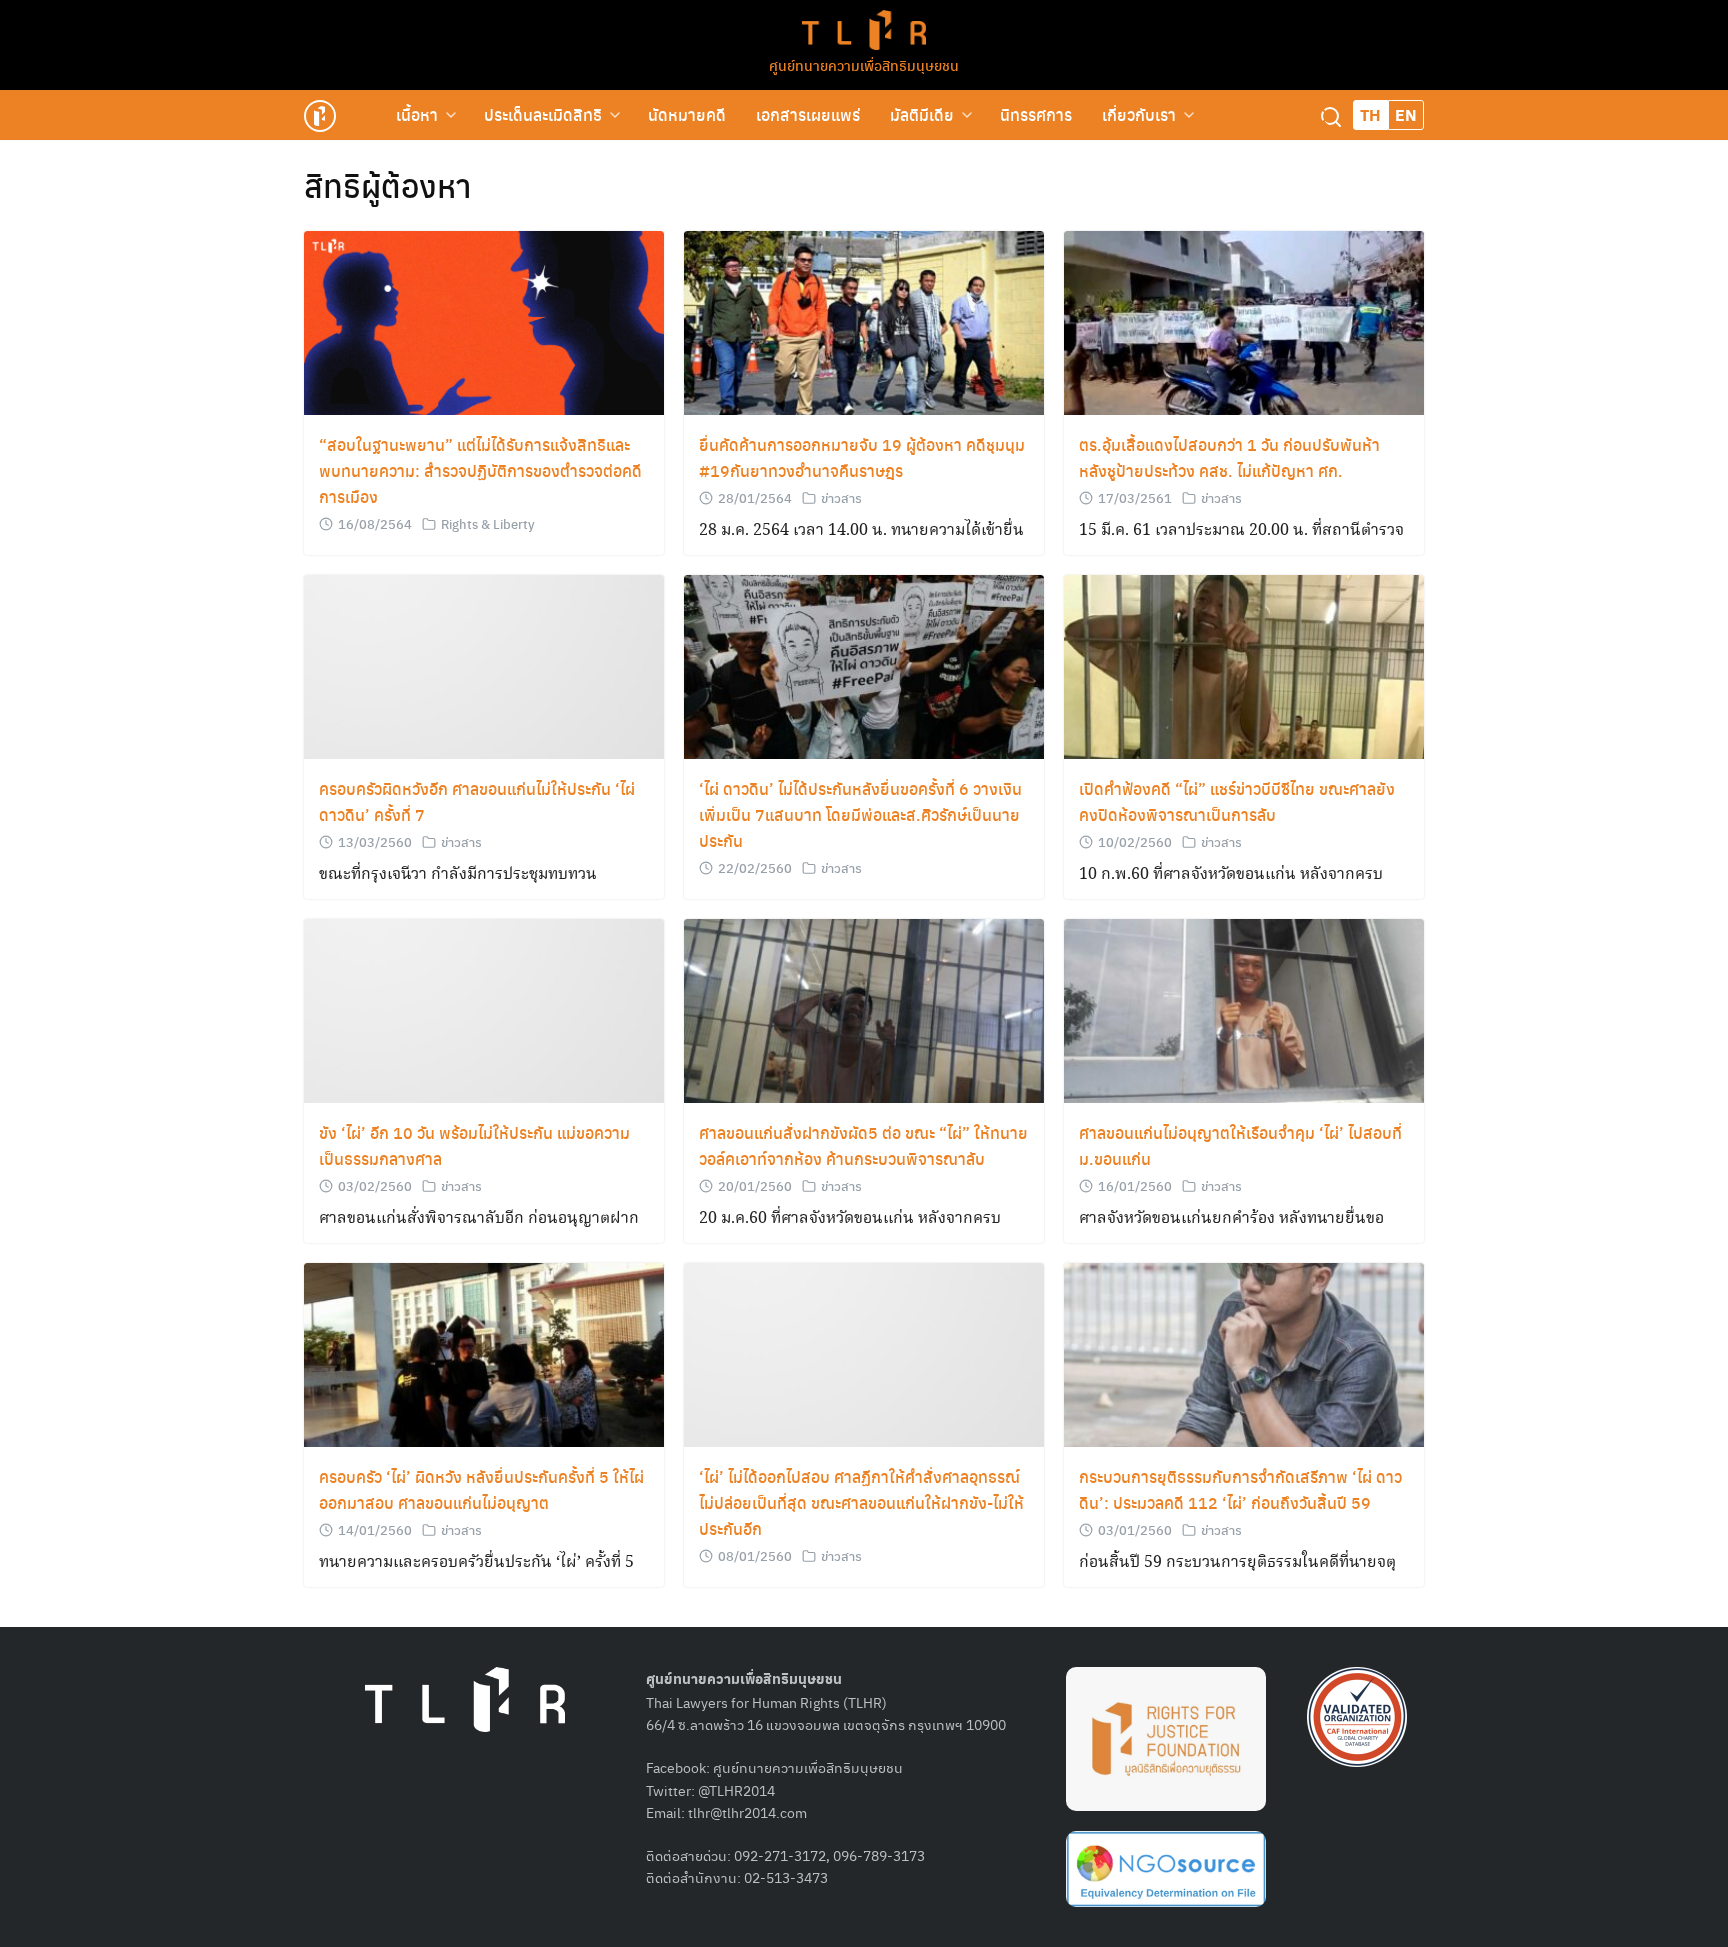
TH (1370, 114)
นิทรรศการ (1036, 114)
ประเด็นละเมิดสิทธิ (543, 114)
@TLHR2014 (736, 1790)
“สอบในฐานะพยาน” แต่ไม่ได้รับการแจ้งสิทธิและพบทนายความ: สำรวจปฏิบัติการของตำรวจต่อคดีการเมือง (480, 470)
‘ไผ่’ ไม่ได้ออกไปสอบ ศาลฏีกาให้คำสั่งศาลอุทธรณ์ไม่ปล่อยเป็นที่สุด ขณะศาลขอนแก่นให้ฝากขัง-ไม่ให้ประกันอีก (861, 1502)
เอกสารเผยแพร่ (808, 114)
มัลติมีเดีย (922, 114)
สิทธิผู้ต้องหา (387, 185)
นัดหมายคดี (687, 114)
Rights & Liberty (488, 523)
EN (1406, 114)
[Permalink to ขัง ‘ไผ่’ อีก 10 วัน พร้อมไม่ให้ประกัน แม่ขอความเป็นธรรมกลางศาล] (484, 1011)
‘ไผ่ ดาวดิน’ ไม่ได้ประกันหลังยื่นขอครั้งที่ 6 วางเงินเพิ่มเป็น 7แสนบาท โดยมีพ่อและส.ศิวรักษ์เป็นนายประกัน (860, 814)
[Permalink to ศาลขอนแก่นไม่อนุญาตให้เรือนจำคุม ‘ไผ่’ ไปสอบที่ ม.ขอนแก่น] (1244, 1011)
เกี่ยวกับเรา (1139, 114)
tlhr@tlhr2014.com (747, 1812)
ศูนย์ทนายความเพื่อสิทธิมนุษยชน (864, 65)
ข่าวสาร (841, 497)
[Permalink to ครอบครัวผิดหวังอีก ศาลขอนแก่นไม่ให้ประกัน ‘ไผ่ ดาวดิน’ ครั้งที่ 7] (484, 667)
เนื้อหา (417, 114)
